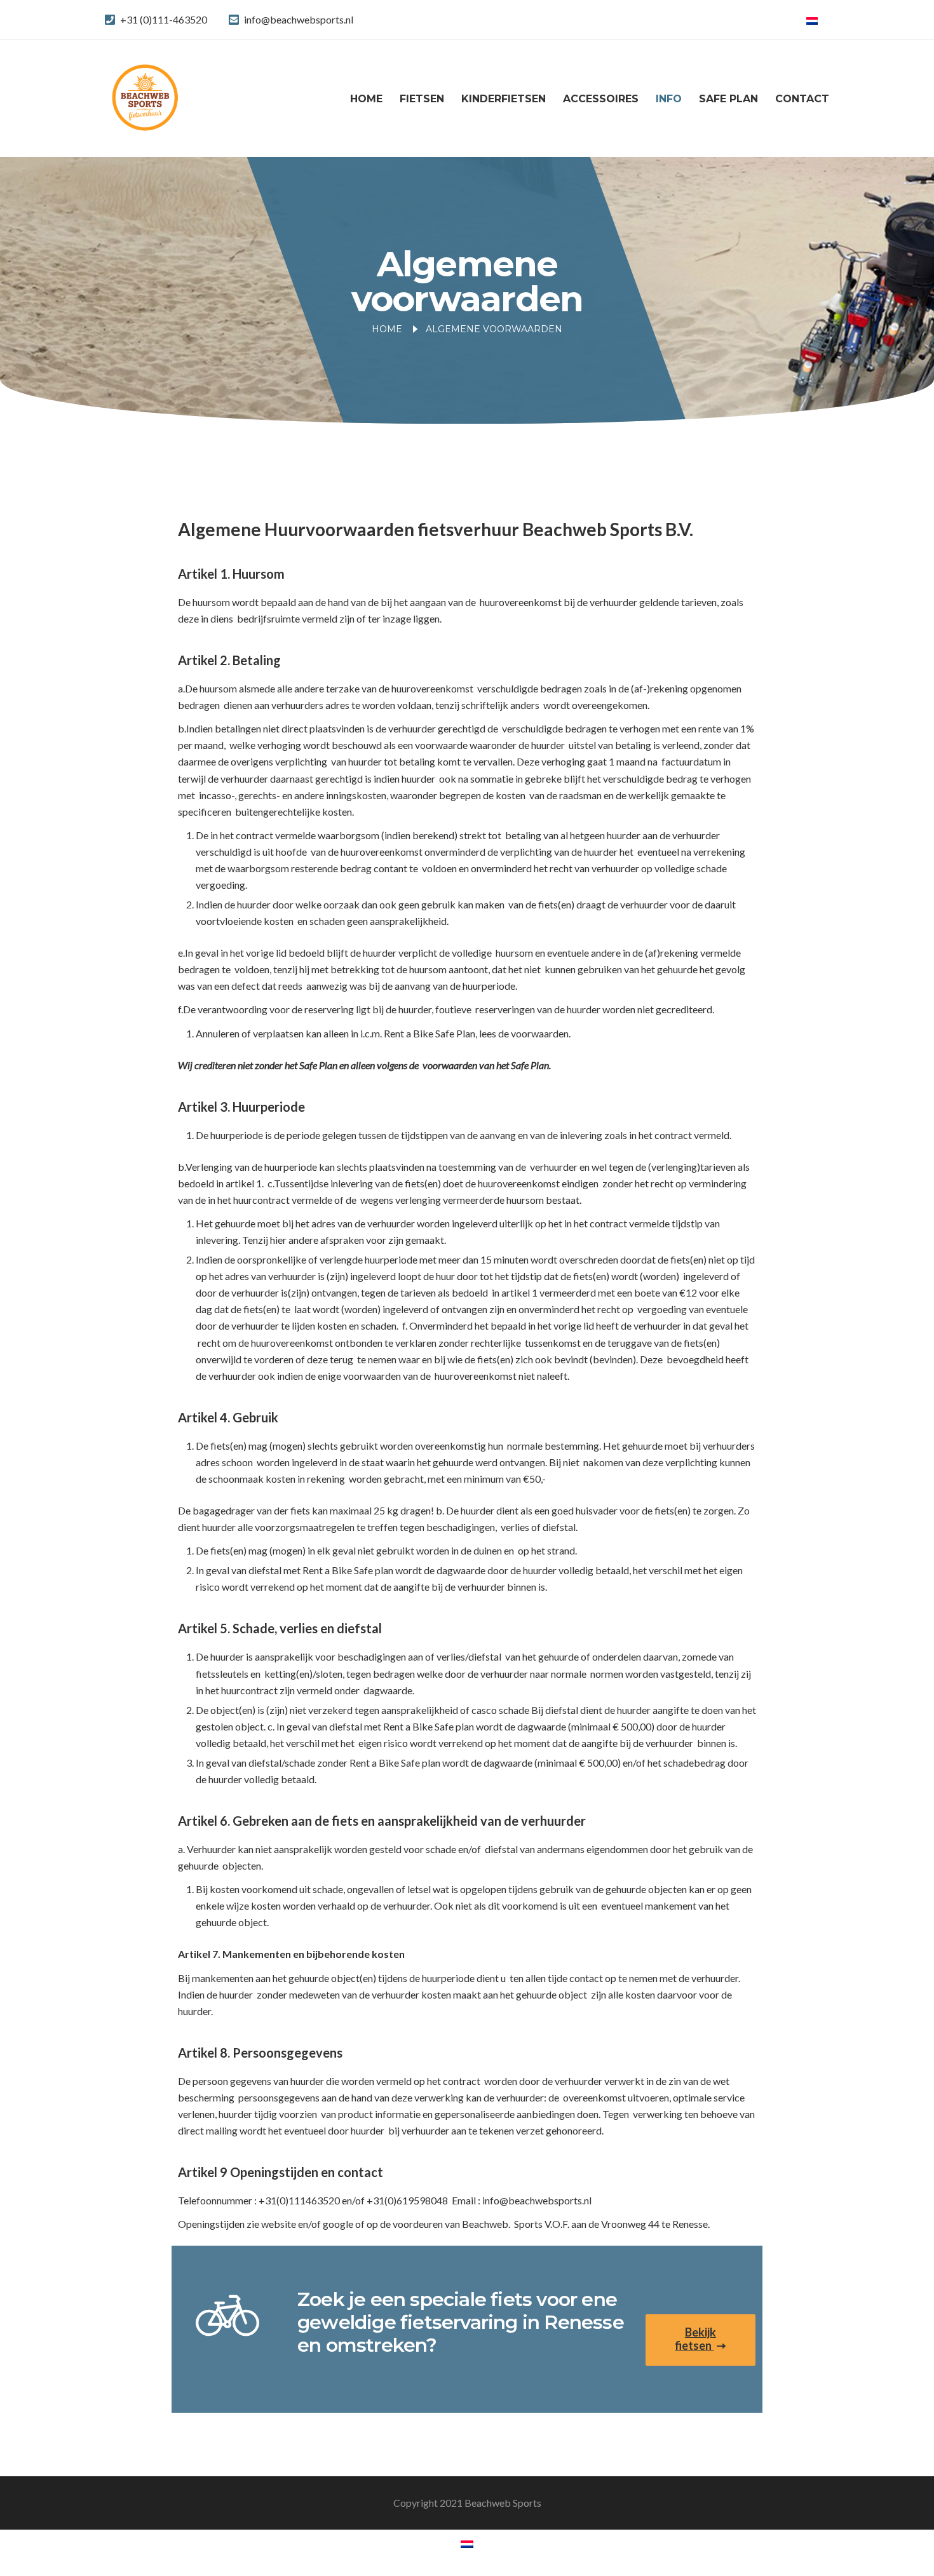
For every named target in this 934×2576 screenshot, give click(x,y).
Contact (802, 99)
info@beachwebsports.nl (299, 19)
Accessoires (601, 99)
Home (366, 99)
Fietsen (422, 99)
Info (669, 99)
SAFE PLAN (728, 99)
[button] (700, 2340)
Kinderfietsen (504, 99)
